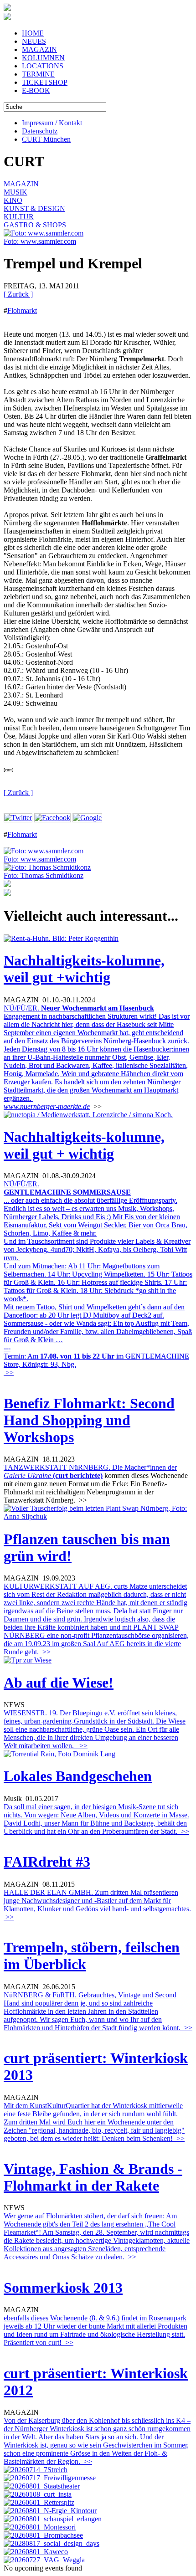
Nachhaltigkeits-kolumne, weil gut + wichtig (84, 1145)
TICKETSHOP (45, 82)
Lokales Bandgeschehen (78, 1776)
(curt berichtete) (78, 1475)
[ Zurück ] (18, 294)
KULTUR (19, 217)
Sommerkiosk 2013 (63, 2288)
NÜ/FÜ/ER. (97, 1053)
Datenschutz (40, 131)
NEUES (34, 41)
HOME (33, 33)
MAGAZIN (39, 49)
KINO (13, 200)
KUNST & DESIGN (34, 208)
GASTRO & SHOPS (35, 225)
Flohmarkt (22, 310)
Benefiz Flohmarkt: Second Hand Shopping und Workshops (89, 1420)
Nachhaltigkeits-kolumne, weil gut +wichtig (84, 969)
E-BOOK (36, 90)
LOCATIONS (43, 66)
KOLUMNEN (43, 58)
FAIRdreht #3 (47, 1862)
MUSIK (15, 192)
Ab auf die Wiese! (59, 1683)
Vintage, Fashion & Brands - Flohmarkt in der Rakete (93, 2177)
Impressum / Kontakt (52, 123)
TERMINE (38, 74)
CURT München (46, 139)
